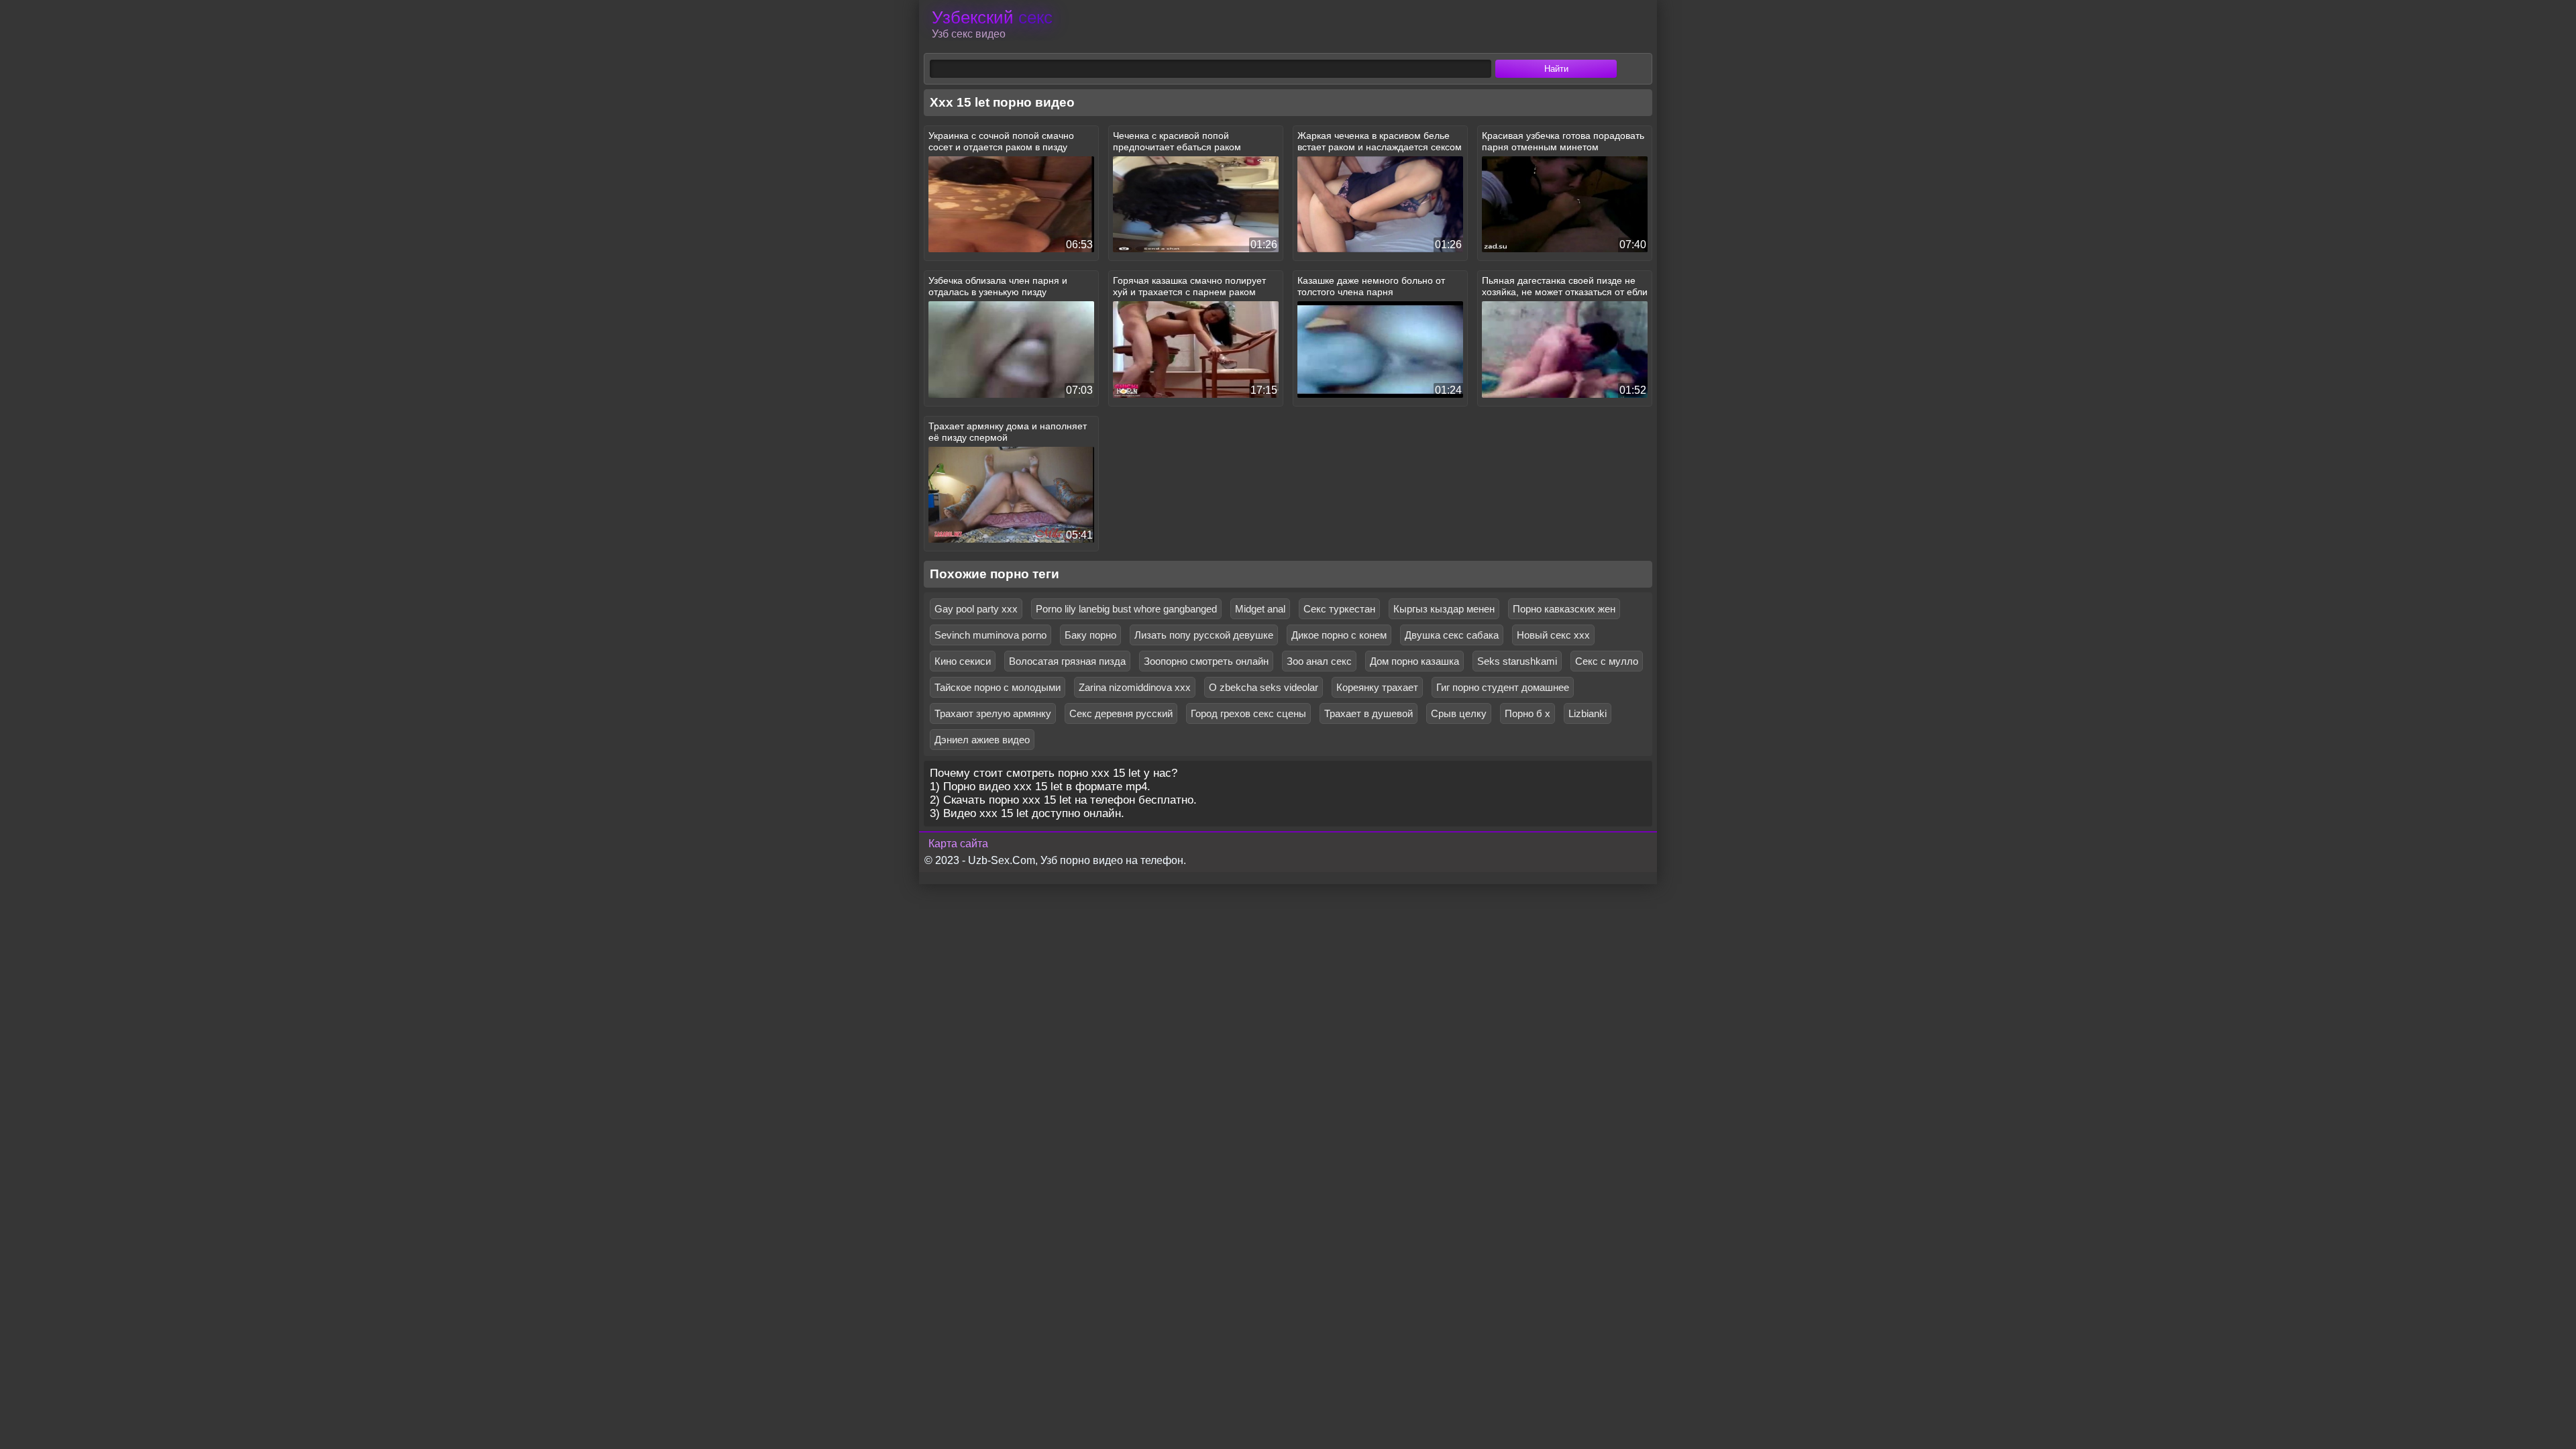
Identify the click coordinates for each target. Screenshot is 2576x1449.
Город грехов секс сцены (1248, 713)
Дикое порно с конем (1339, 635)
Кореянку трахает (1377, 687)
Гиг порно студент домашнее (1503, 687)
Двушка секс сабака (1452, 635)
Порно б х (1527, 713)
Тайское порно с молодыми (998, 687)
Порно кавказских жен (1564, 609)
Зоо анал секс (1319, 661)
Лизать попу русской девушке (1204, 635)
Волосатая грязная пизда (1067, 661)
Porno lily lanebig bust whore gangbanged (1126, 609)
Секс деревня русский (1121, 713)
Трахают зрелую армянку (993, 713)
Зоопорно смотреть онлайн (1206, 661)
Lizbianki (1588, 713)
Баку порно (1090, 635)
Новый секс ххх (1553, 635)
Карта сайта (958, 844)
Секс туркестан (1339, 609)
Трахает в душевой (1368, 713)
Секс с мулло (1607, 661)
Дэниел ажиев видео (982, 740)
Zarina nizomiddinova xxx (1135, 687)
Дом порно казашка (1414, 661)
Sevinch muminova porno (990, 635)
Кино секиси (963, 661)
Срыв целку (1459, 713)
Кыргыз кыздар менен (1444, 609)
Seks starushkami (1517, 661)
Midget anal (1260, 609)
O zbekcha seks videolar (1264, 687)
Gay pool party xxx (976, 609)
